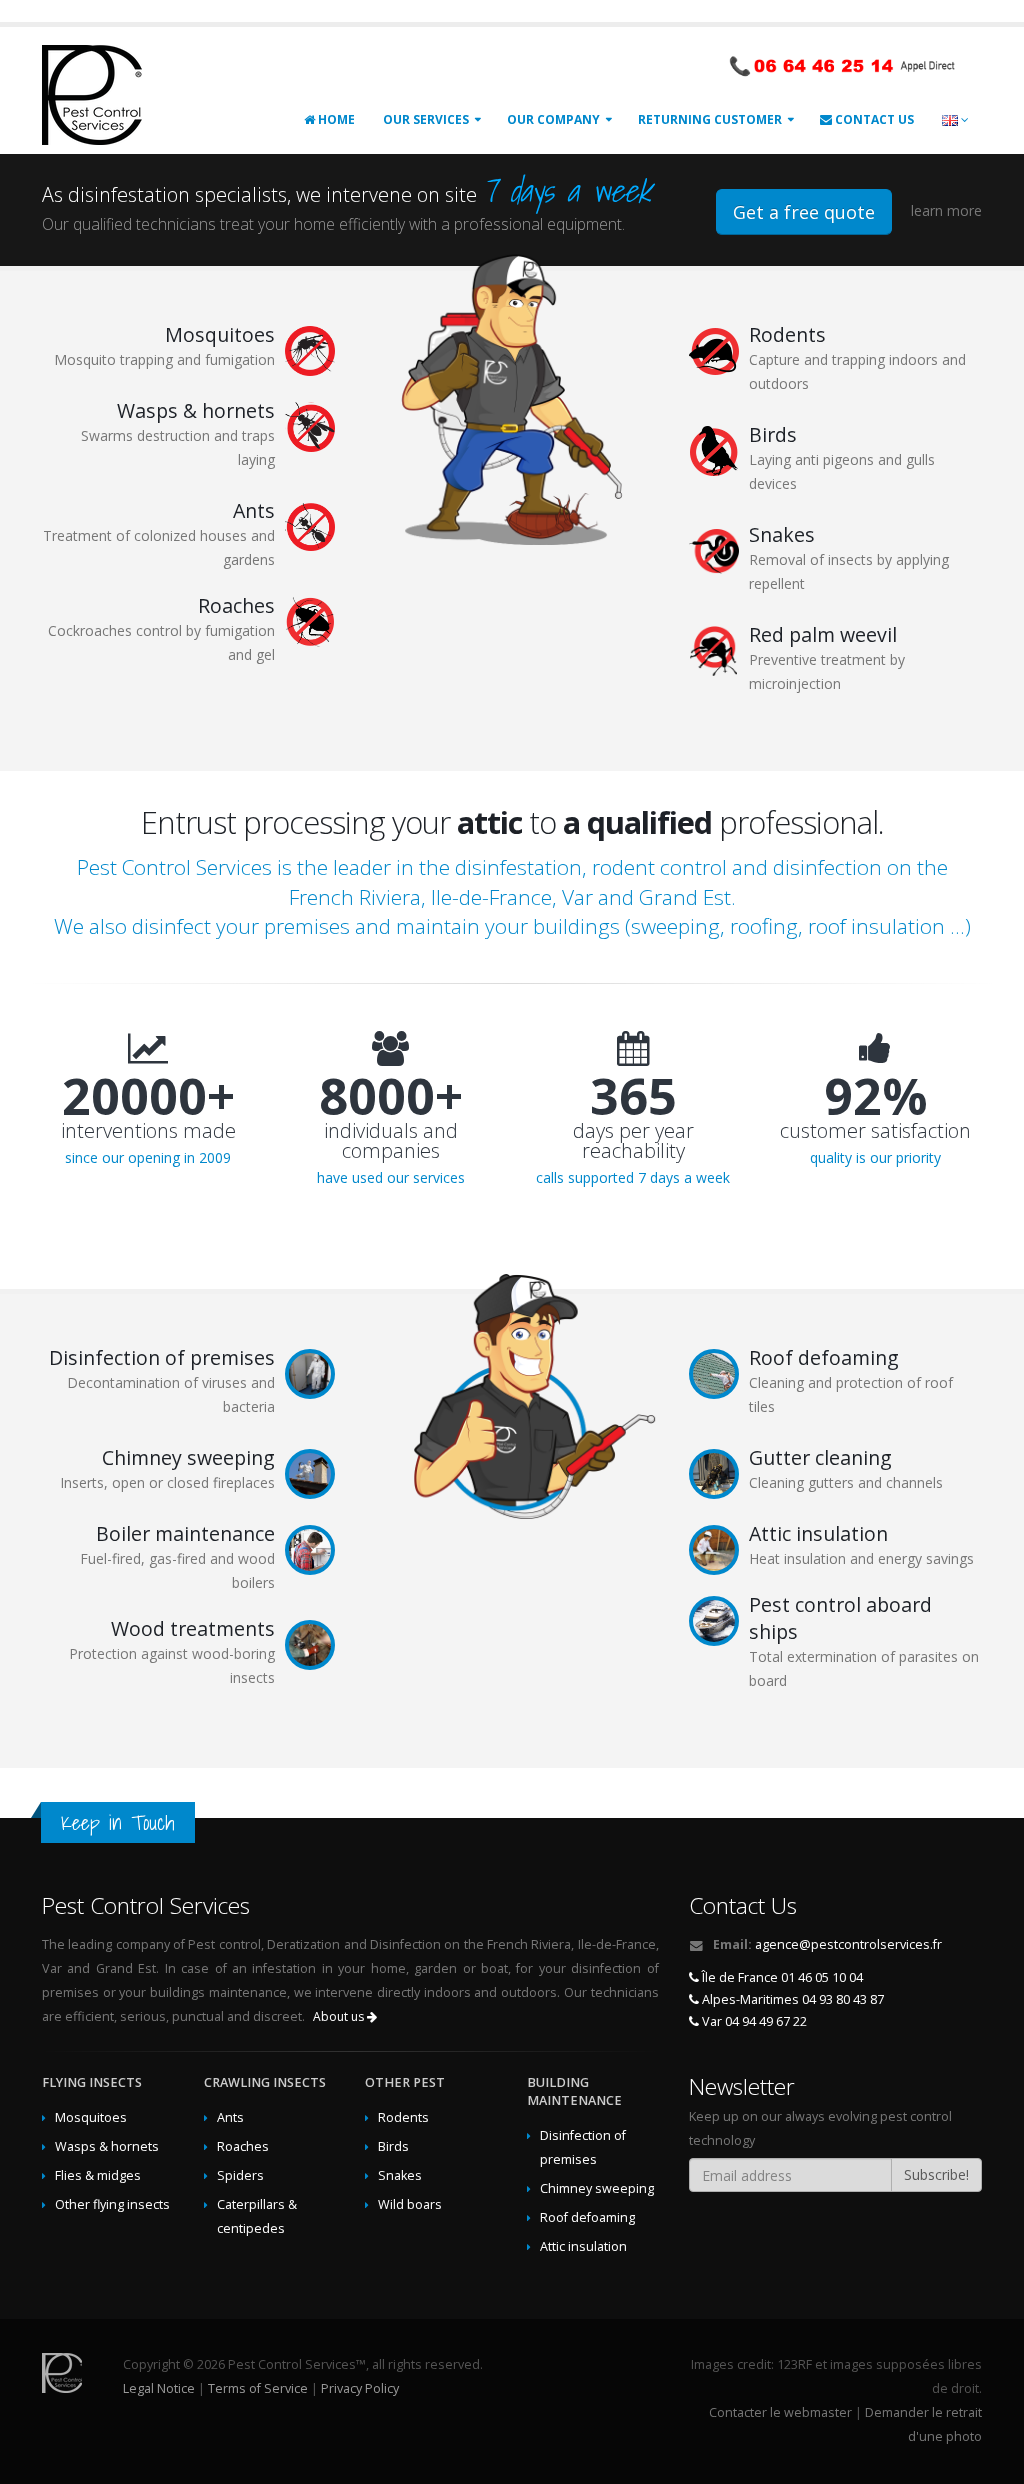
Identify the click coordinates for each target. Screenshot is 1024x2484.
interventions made (148, 1131)
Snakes (400, 2175)
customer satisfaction (875, 1131)
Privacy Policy (360, 2388)
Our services (426, 119)
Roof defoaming (587, 2217)
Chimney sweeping (597, 2188)
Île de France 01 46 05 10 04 (781, 1977)
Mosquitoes (91, 2117)
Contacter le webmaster (780, 2412)
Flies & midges (98, 2175)
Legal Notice (159, 2388)
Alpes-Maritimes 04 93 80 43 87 (791, 1999)
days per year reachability (633, 1141)
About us (340, 2016)
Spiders (240, 2175)
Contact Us (873, 119)
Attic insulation (583, 2246)
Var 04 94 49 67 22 (753, 2021)
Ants (230, 2117)
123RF (794, 2364)
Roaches (243, 2146)
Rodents (403, 2117)
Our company (553, 119)
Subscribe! (936, 2174)
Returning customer (710, 119)
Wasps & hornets (107, 2146)
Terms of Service (258, 2388)
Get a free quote (804, 212)
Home (335, 119)
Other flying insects (112, 2204)
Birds (393, 2146)
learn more (946, 210)
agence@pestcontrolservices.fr (848, 1944)
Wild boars (410, 2204)
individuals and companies (391, 1141)
